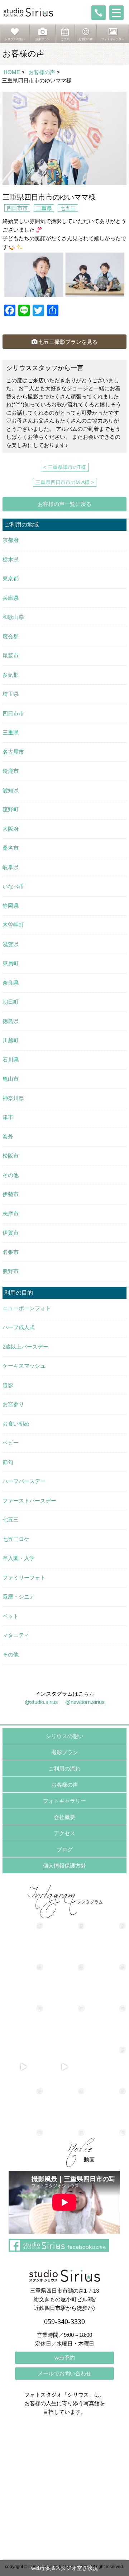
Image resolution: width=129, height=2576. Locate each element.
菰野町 (11, 809)
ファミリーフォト (24, 1577)
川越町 (11, 1040)
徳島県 (11, 1021)
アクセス (64, 1833)
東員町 (11, 963)
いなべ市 (13, 886)
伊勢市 (11, 1194)
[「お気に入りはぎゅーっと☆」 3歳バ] (23, 2025)
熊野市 (11, 1271)
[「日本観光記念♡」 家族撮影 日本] (106, 1984)
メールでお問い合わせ (64, 2373)
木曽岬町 (13, 925)
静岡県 (11, 906)
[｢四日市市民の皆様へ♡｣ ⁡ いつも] (106, 2108)
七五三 (68, 208)
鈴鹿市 (11, 771)
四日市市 (17, 208)
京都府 (11, 540)
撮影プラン (65, 1752)
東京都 (11, 578)
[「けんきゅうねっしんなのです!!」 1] (23, 2108)
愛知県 (11, 790)
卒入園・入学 (19, 1558)
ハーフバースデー (24, 1481)
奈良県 (11, 983)
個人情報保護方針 (64, 1866)
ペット (11, 1616)
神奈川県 (13, 1098)
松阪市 (11, 1156)
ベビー (11, 1443)
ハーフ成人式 (19, 1327)
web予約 (65, 2358)
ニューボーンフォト (27, 1308)
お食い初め (16, 1424)
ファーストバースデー (29, 1501)
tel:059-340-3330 (99, 13)
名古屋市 (13, 752)
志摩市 (11, 1214)
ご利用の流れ (64, 1768)
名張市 (11, 1252)
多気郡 (11, 675)
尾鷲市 (11, 655)
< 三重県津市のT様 (65, 467)
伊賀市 (11, 1233)
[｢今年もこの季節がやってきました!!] (64, 2067)
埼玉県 (11, 694)
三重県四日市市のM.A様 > (65, 482)
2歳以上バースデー (25, 1347)
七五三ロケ (16, 1539)
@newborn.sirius (85, 1702)
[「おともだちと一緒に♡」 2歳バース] (64, 2025)
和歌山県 (13, 617)
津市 (8, 1117)
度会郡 (11, 636)
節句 (8, 1462)
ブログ (65, 1849)
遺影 (8, 1385)
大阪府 (11, 829)
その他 (11, 1175)
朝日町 (11, 1002)
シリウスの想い (65, 1736)
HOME (12, 72)
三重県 (44, 208)
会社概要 (64, 1817)
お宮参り (13, 1404)
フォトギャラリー (64, 1801)
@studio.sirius (41, 1702)
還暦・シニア (19, 1597)
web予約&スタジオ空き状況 (65, 2568)
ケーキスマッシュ (24, 1366)
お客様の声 (42, 72)
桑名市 (11, 848)
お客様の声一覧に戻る (64, 504)
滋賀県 (11, 944)
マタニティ (16, 1635)
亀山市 (11, 1079)
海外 (8, 1137)
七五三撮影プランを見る (68, 342)
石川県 (11, 1060)
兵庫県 (11, 598)
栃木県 (11, 559)
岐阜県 (11, 867)
